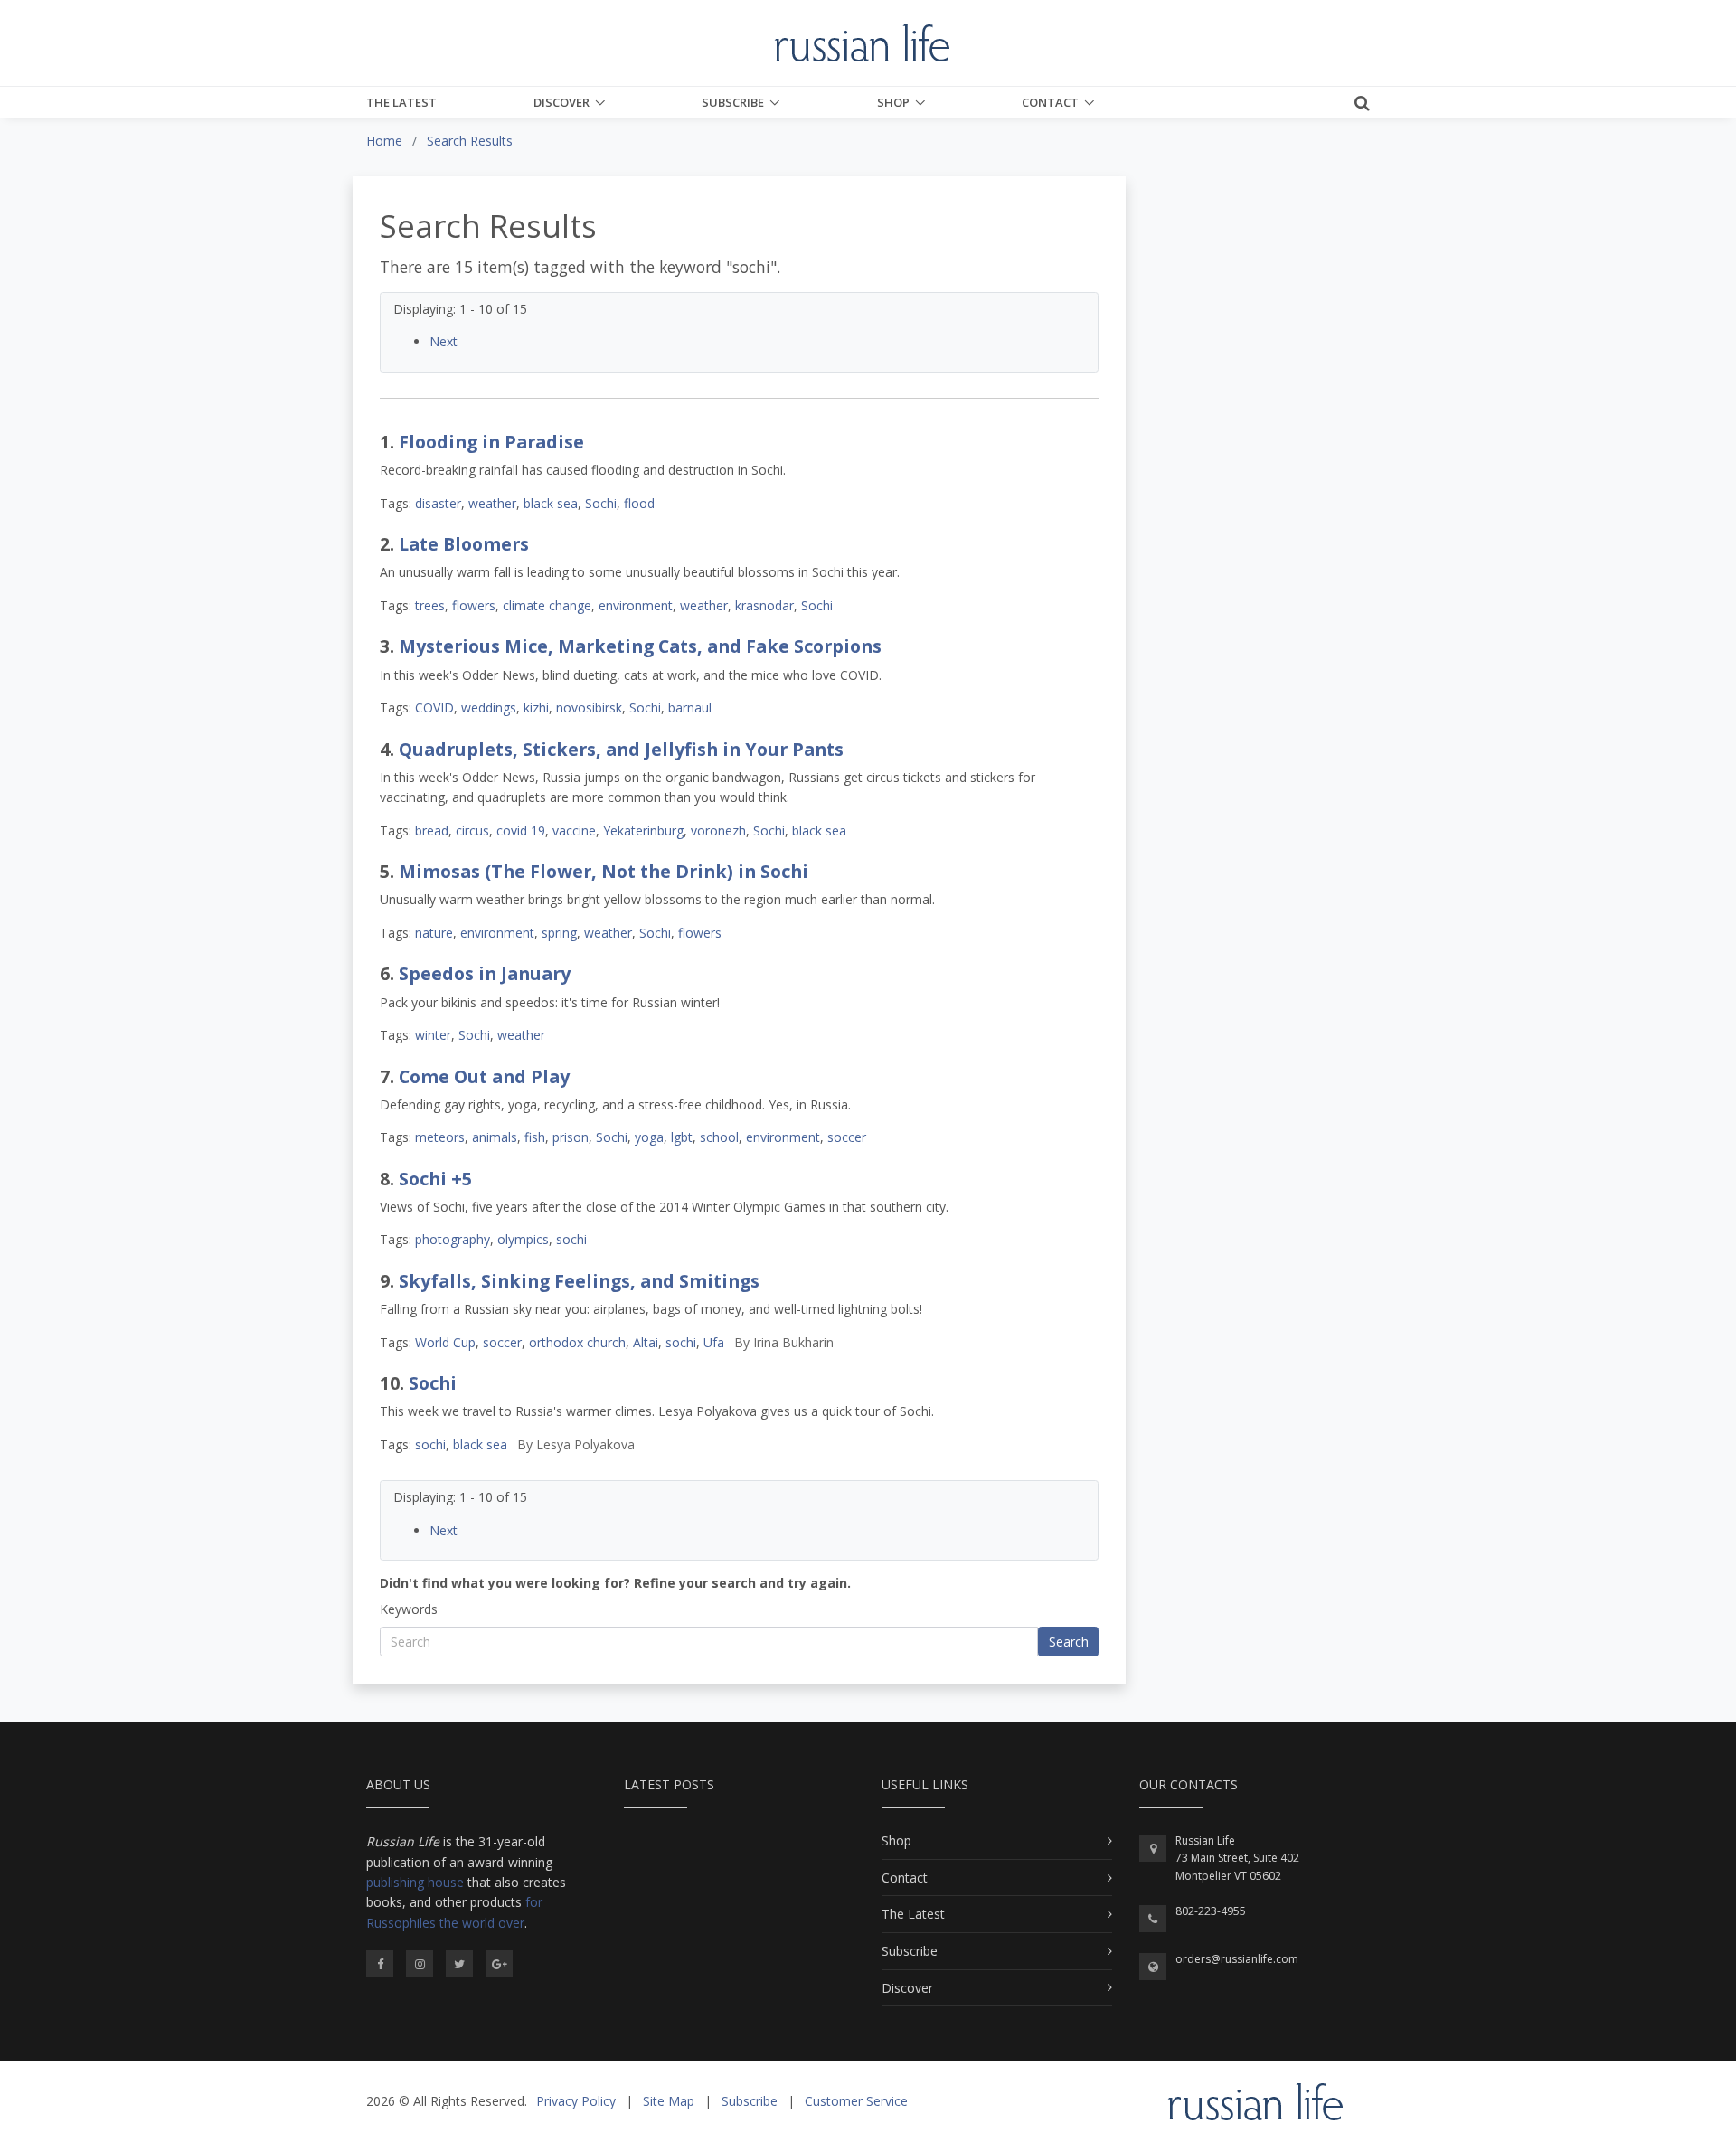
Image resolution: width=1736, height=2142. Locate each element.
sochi (571, 1239)
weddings (489, 708)
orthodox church (577, 1342)
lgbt (682, 1137)
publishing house (415, 1882)
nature (434, 933)
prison (571, 1137)
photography (453, 1239)
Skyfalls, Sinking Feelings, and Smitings (579, 1281)
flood (639, 503)
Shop (893, 102)
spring (559, 933)
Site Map (669, 2101)
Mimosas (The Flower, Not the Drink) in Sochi (604, 871)
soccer (847, 1137)
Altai (646, 1342)
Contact (1050, 102)
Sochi (601, 503)
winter (433, 1035)
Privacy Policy (576, 2101)
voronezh (718, 830)
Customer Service (856, 2101)
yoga (649, 1137)
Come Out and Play (484, 1076)
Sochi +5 (435, 1179)
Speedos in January (485, 973)
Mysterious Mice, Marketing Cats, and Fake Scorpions (640, 646)
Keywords (409, 1609)
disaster (438, 503)
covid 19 (521, 830)
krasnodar (764, 605)
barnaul (690, 708)
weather (492, 503)
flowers (474, 605)
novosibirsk (589, 708)
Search (1069, 1642)
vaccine (574, 830)
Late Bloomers (464, 544)
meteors (440, 1137)
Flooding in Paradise (491, 442)
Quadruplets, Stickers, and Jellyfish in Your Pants (621, 749)
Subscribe (733, 102)
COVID (434, 708)
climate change (547, 605)
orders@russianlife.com (1237, 1959)
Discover (561, 102)
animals (495, 1137)
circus (472, 830)
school (719, 1137)
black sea (551, 503)
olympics (523, 1239)
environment (636, 605)
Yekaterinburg (643, 830)
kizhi (536, 708)
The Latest (401, 102)
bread (432, 830)
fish (535, 1137)
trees (430, 605)
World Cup (445, 1342)
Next (443, 341)
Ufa (714, 1342)
